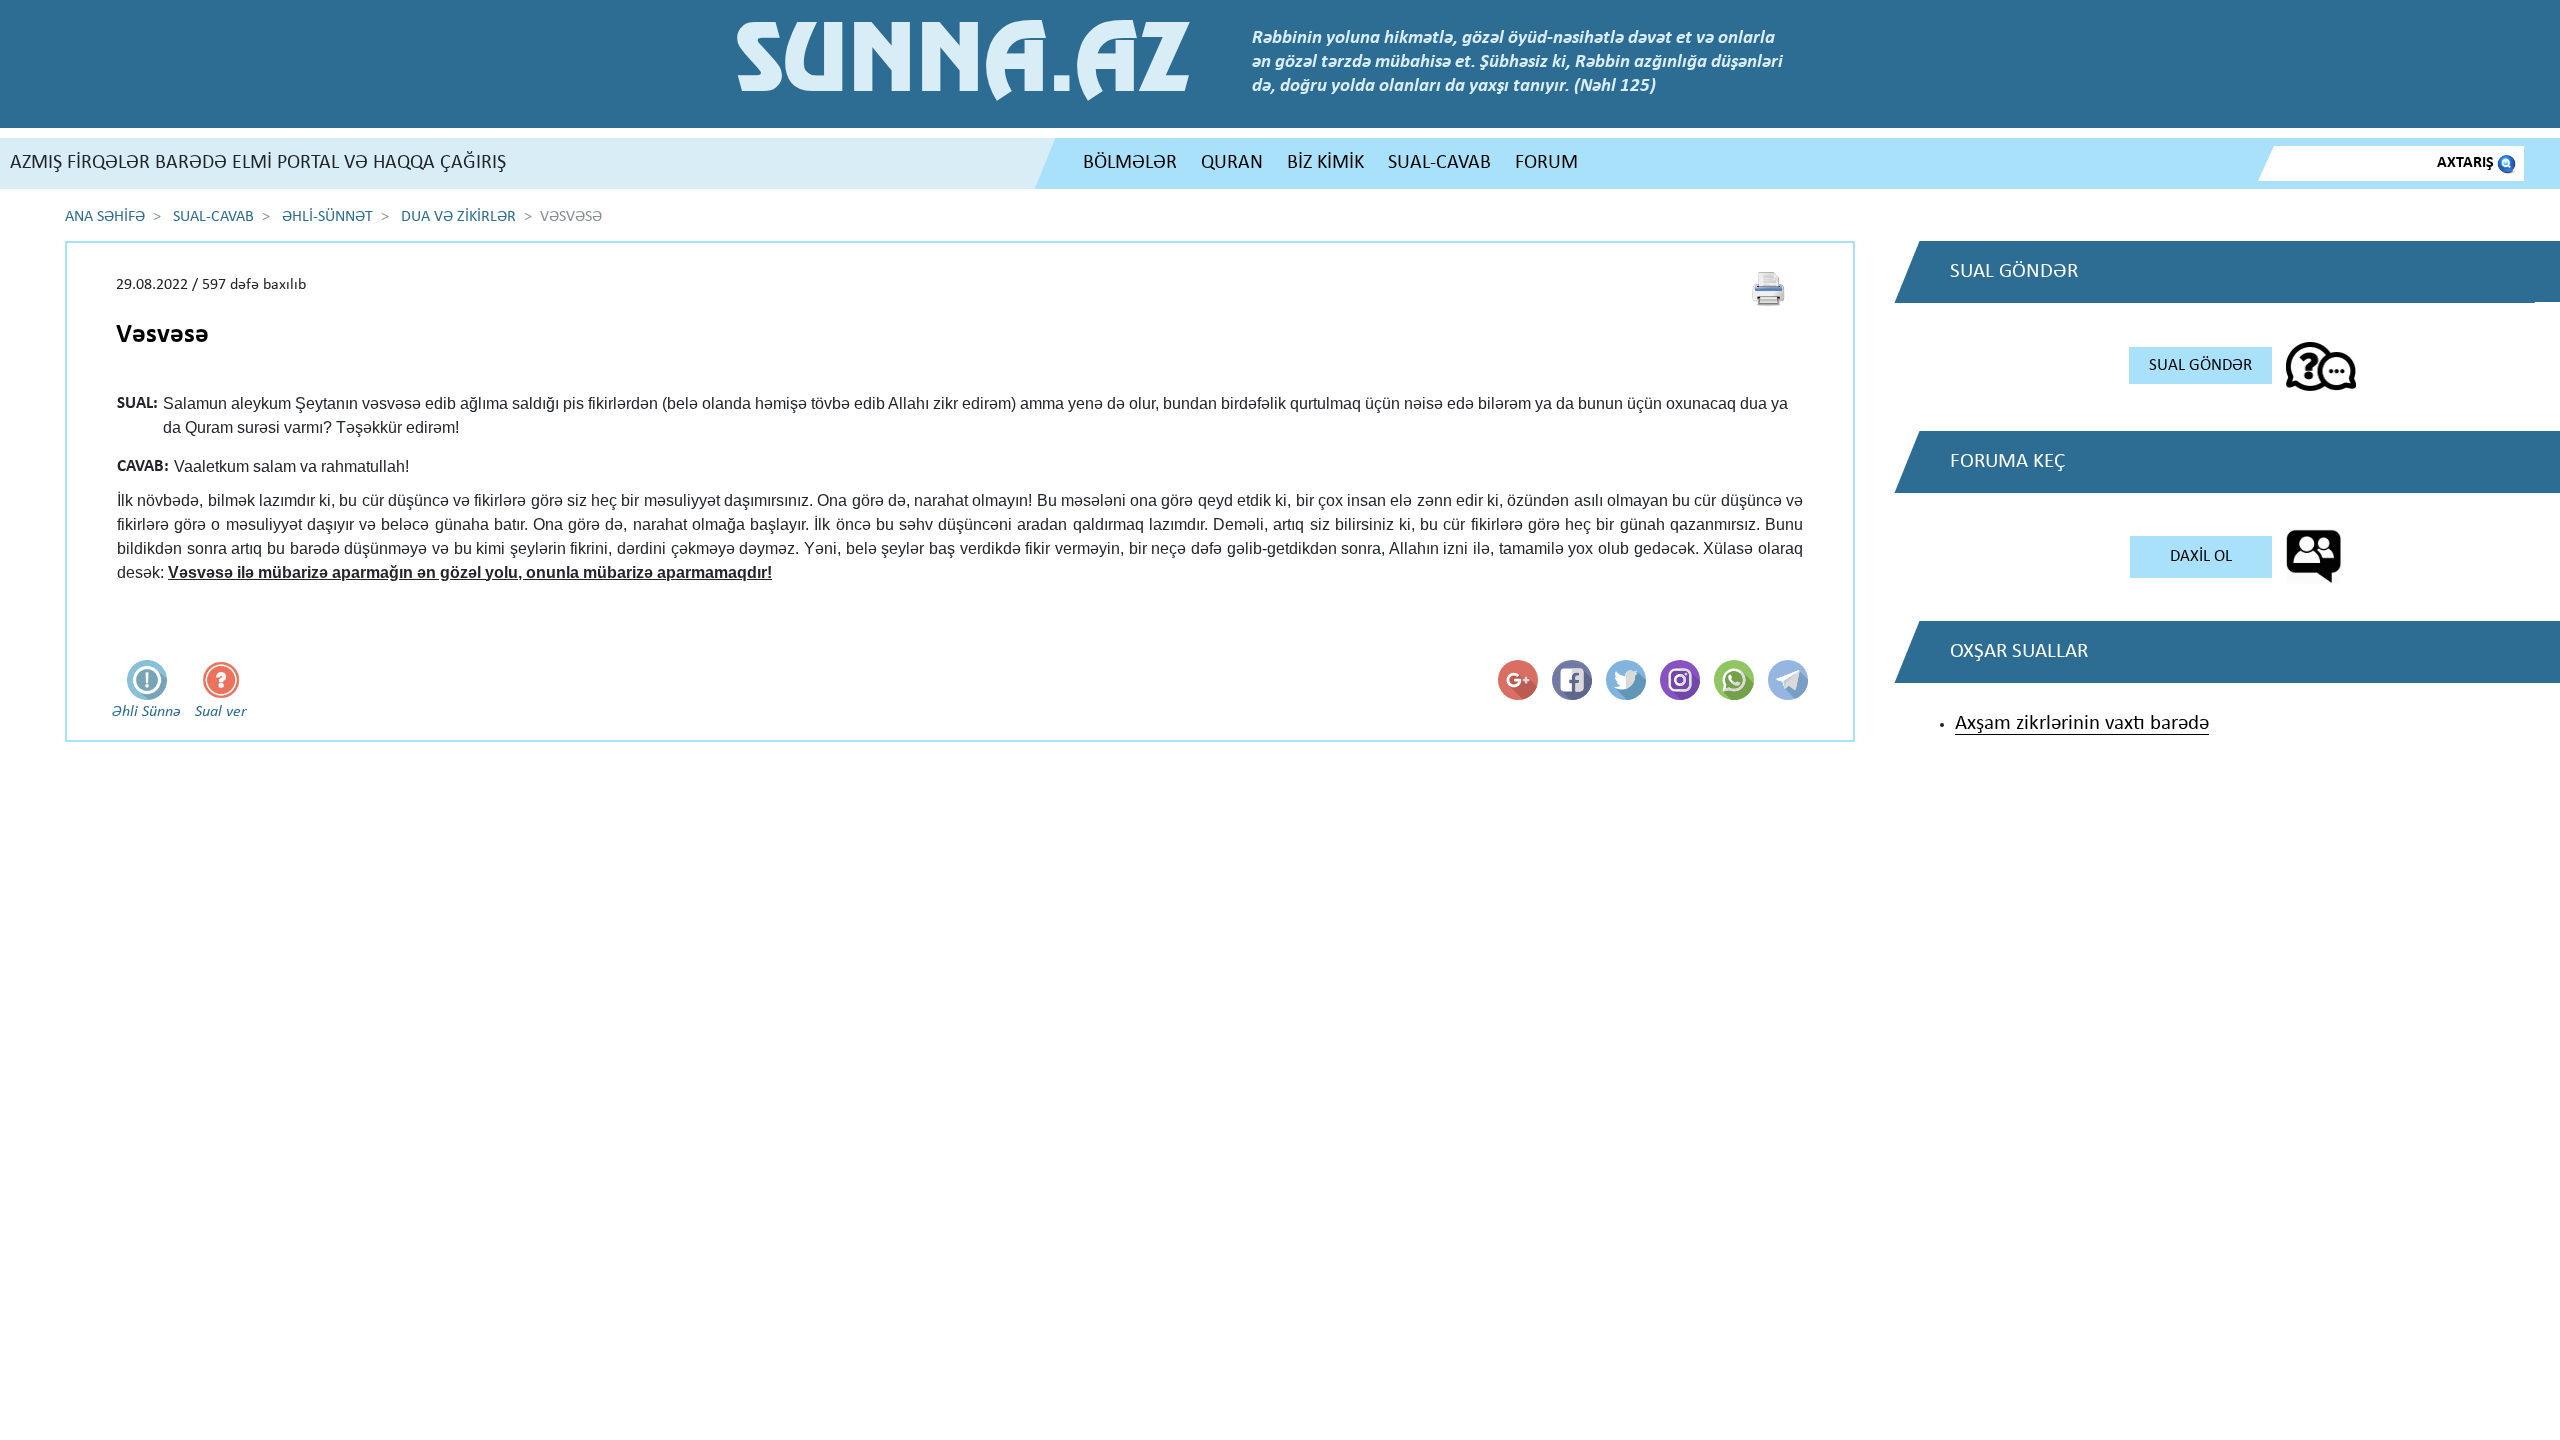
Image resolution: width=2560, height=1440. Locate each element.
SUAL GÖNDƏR (2200, 365)
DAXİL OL (2201, 556)
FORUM (1546, 163)
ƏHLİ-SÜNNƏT (327, 217)
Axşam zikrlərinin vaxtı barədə (2082, 723)
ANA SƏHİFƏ (105, 217)
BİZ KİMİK (1325, 163)
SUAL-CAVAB (1439, 163)
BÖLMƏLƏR (1130, 163)
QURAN (1232, 163)
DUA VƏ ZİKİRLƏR (458, 217)
